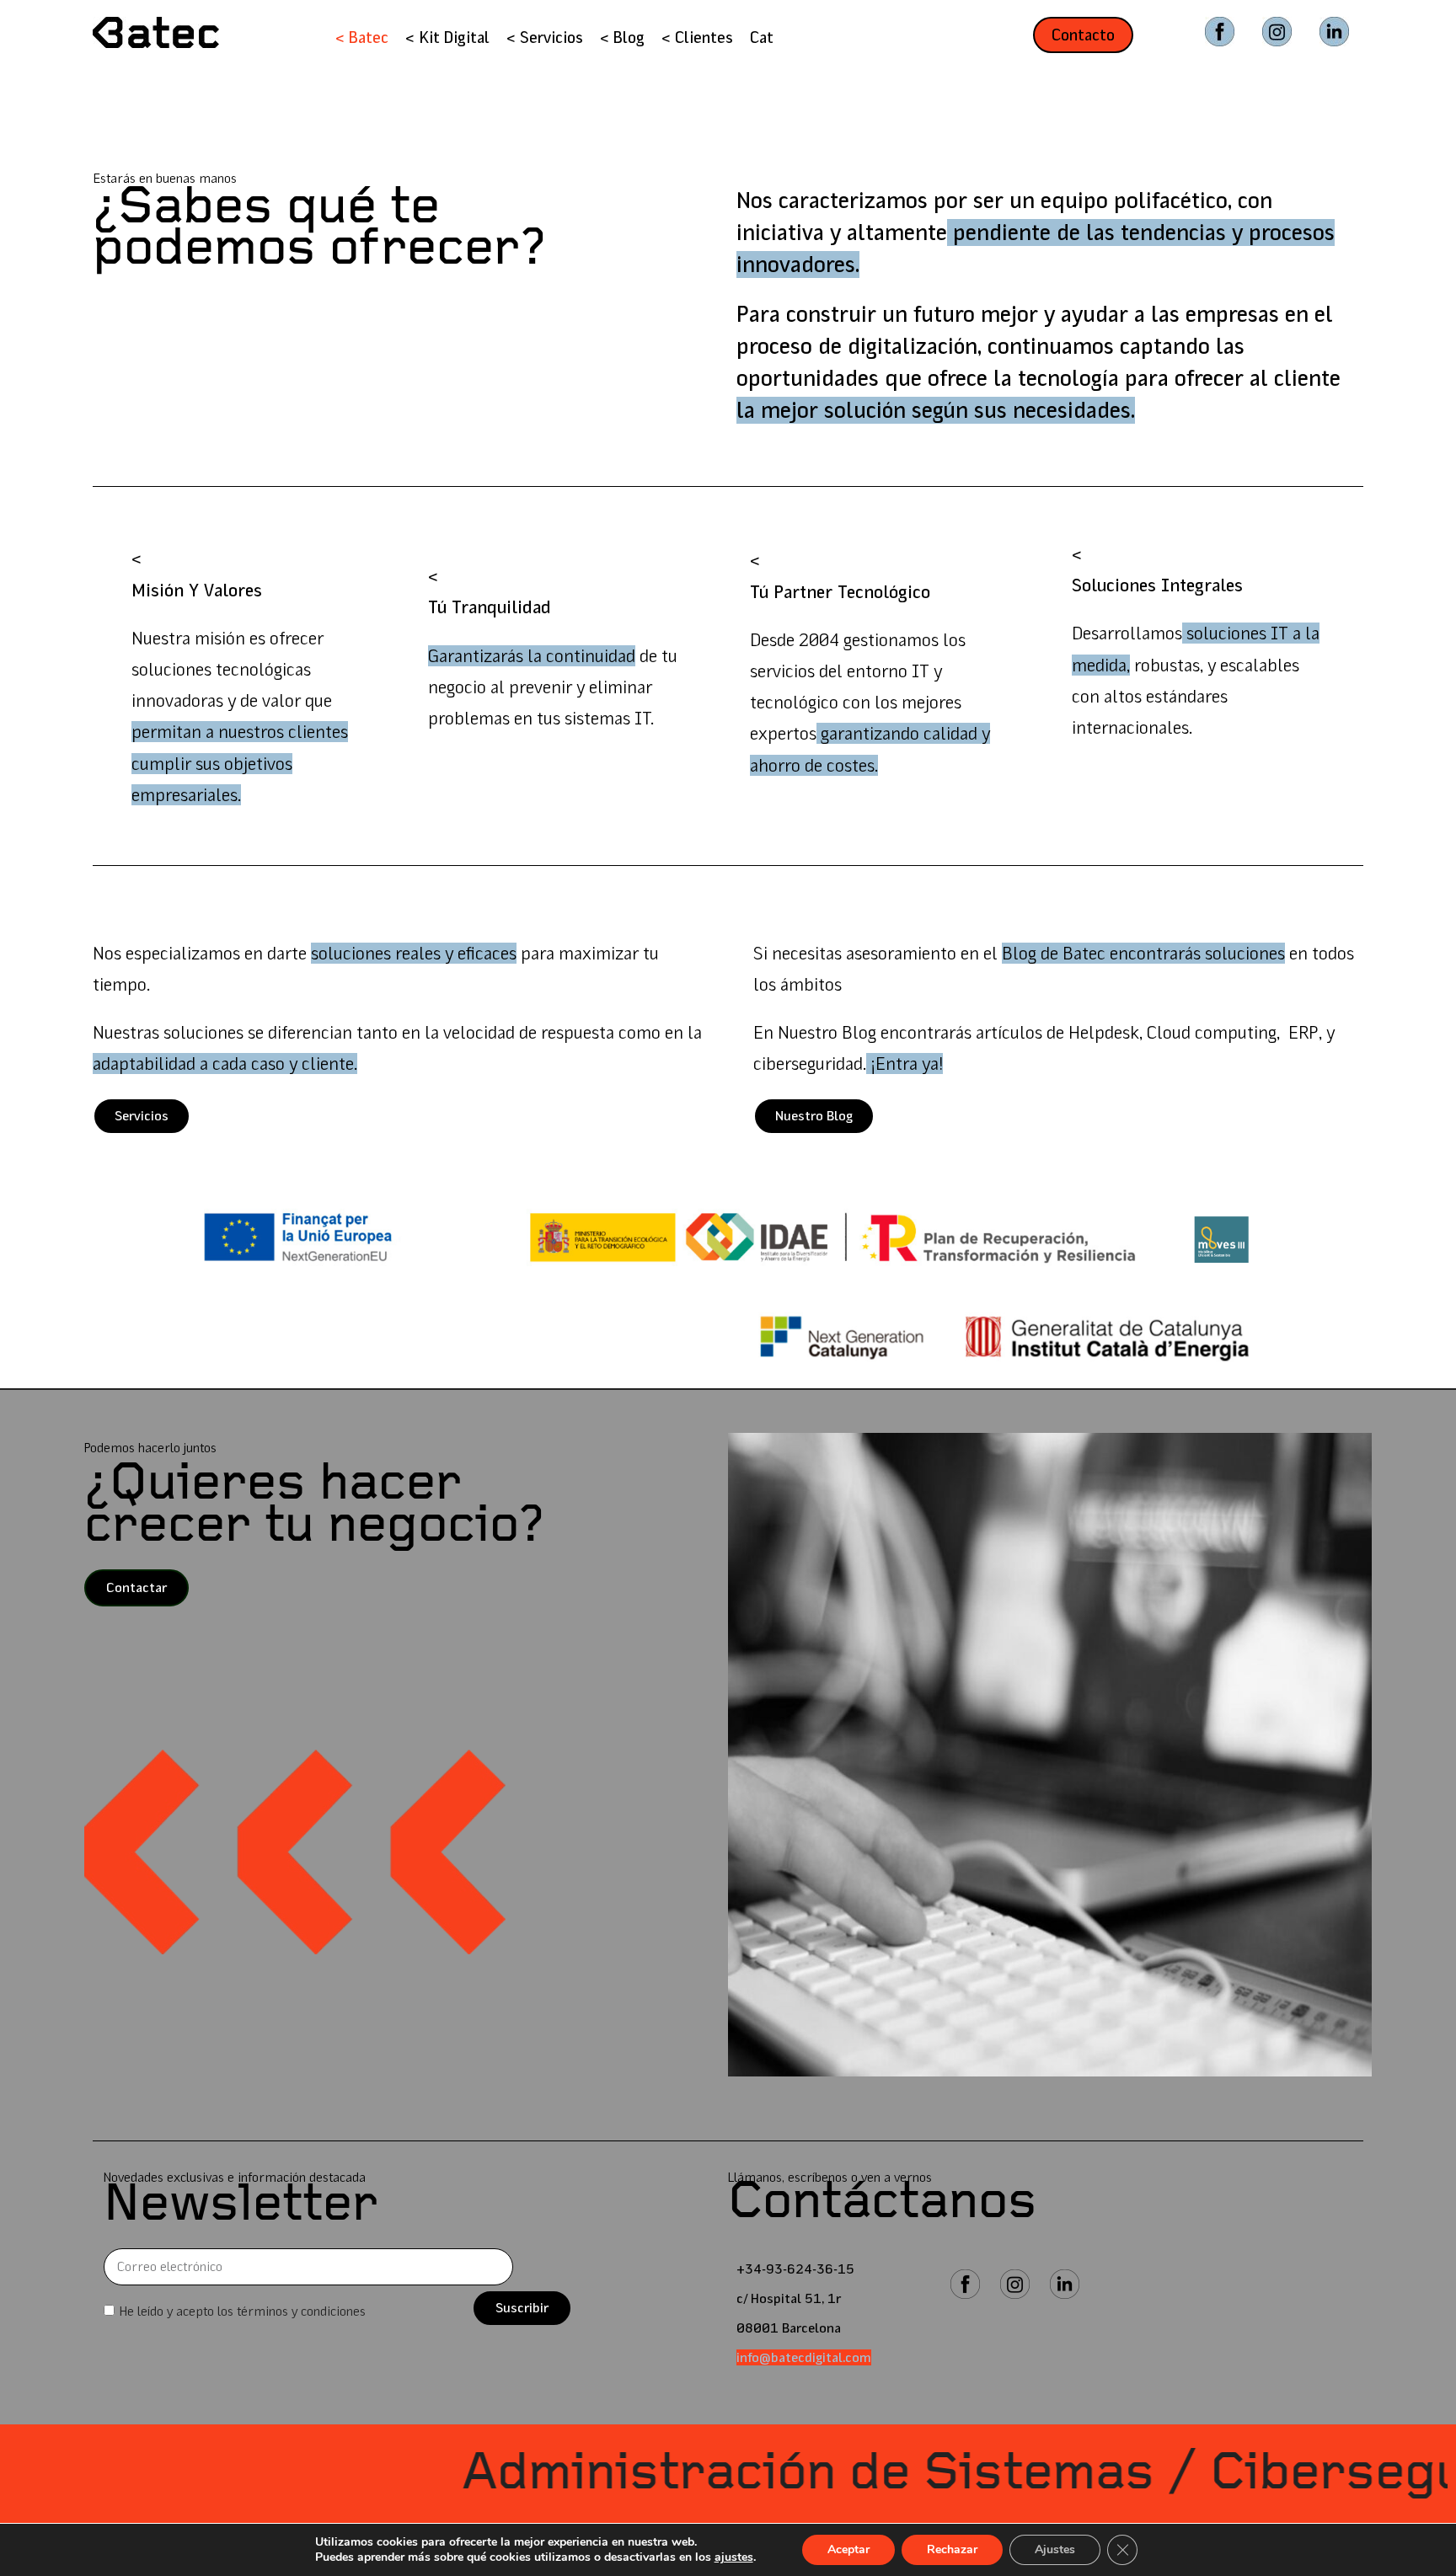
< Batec (362, 37)
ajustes (734, 2557)
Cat (762, 37)
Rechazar (952, 2549)
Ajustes (1055, 2549)
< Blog (622, 37)
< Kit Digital (447, 37)
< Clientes (697, 37)
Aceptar (848, 2549)
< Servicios (545, 37)
